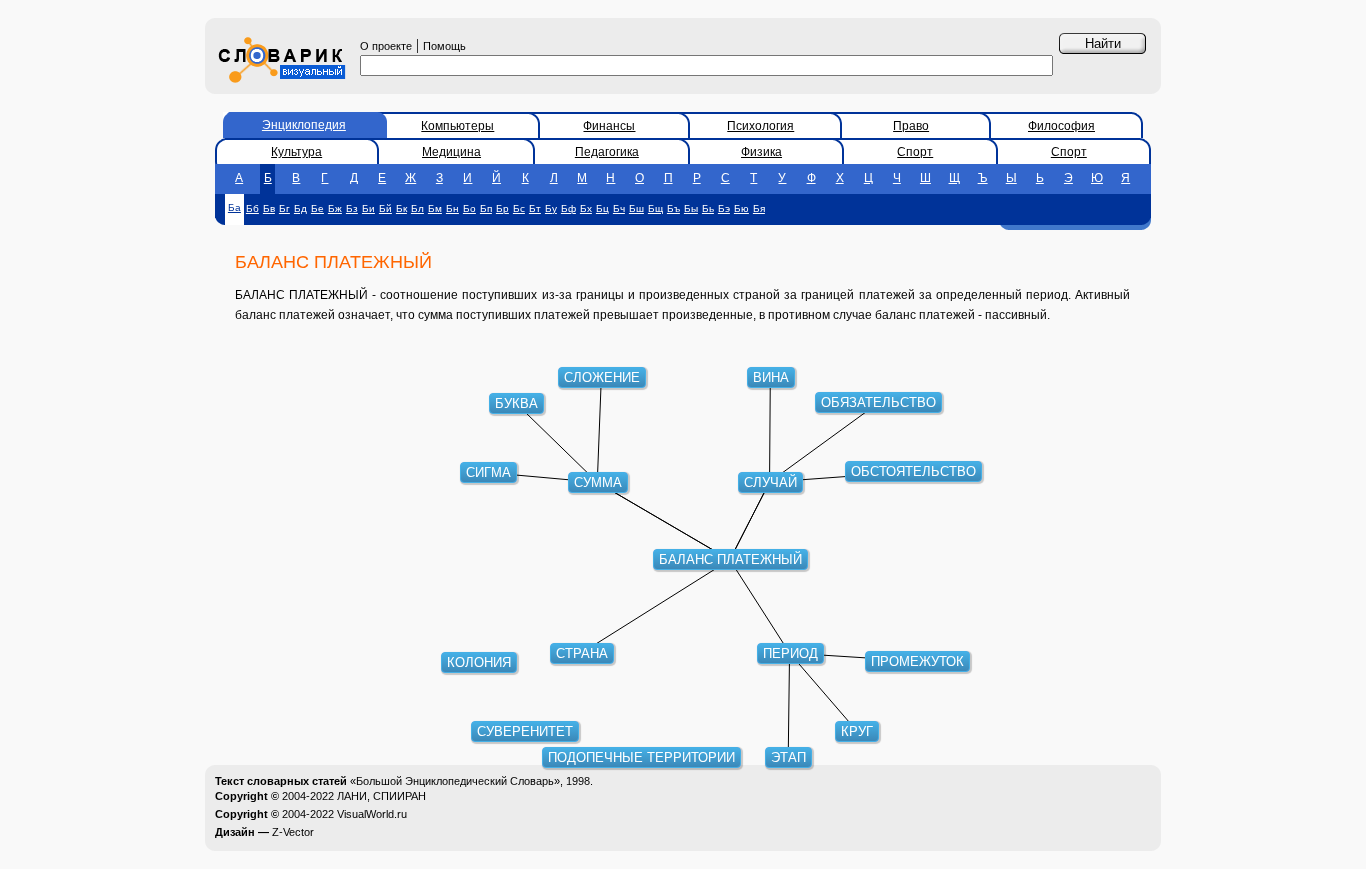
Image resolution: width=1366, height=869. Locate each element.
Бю (741, 208)
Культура (296, 152)
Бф (568, 208)
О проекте (386, 46)
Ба (234, 207)
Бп (486, 208)
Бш (636, 208)
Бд (300, 208)
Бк (401, 208)
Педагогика (607, 152)
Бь (708, 208)
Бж (335, 208)
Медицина (451, 152)
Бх (586, 208)
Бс (519, 208)
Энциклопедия (304, 125)
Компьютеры (457, 126)
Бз (352, 208)
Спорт (915, 152)
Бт (535, 208)
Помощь (444, 46)
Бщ (655, 208)
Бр (502, 208)
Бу (551, 208)
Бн (452, 208)
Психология (760, 126)
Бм (435, 208)
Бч (619, 208)
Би (368, 208)
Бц (602, 208)
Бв (269, 208)
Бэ (724, 208)
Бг (284, 208)
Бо (469, 208)
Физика (761, 152)
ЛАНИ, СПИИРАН (381, 796)
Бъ (673, 208)
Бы (691, 208)
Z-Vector (293, 832)
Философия (1061, 126)
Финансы (609, 126)
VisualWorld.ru (372, 814)
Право (911, 126)
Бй (385, 208)
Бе (317, 208)
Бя (759, 208)
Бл (417, 208)
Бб (252, 208)
